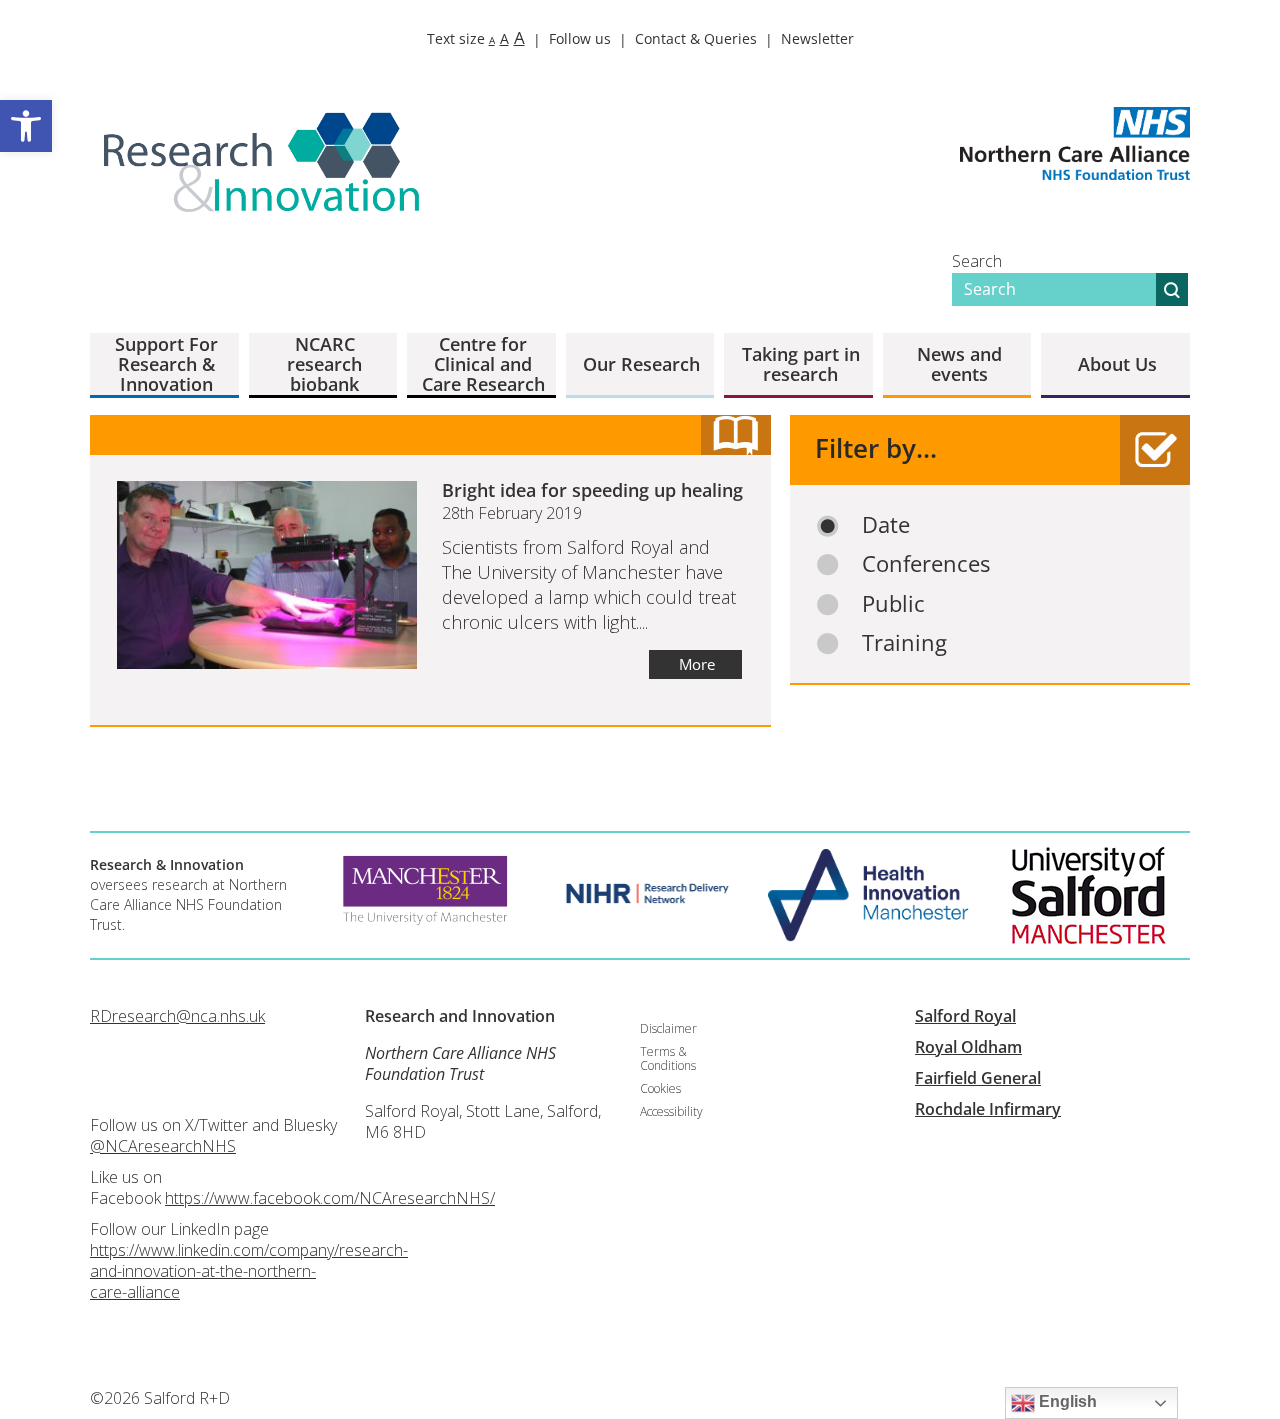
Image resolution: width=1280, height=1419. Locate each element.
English (1066, 1401)
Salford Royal (965, 1016)
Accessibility (671, 1111)
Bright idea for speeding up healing (592, 490)
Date (886, 524)
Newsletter (817, 38)
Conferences (926, 563)
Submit (1172, 289)
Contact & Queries (696, 38)
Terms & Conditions (668, 1058)
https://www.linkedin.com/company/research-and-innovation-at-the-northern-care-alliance (249, 1271)
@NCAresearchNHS (163, 1146)
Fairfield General (978, 1078)
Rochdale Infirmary (988, 1109)
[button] (26, 126)
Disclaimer (668, 1028)
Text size (476, 38)
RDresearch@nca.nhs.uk (177, 1016)
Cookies (660, 1088)
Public (893, 603)
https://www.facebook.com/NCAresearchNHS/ (330, 1198)
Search (977, 261)
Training (904, 642)
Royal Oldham (968, 1047)
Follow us (580, 38)
